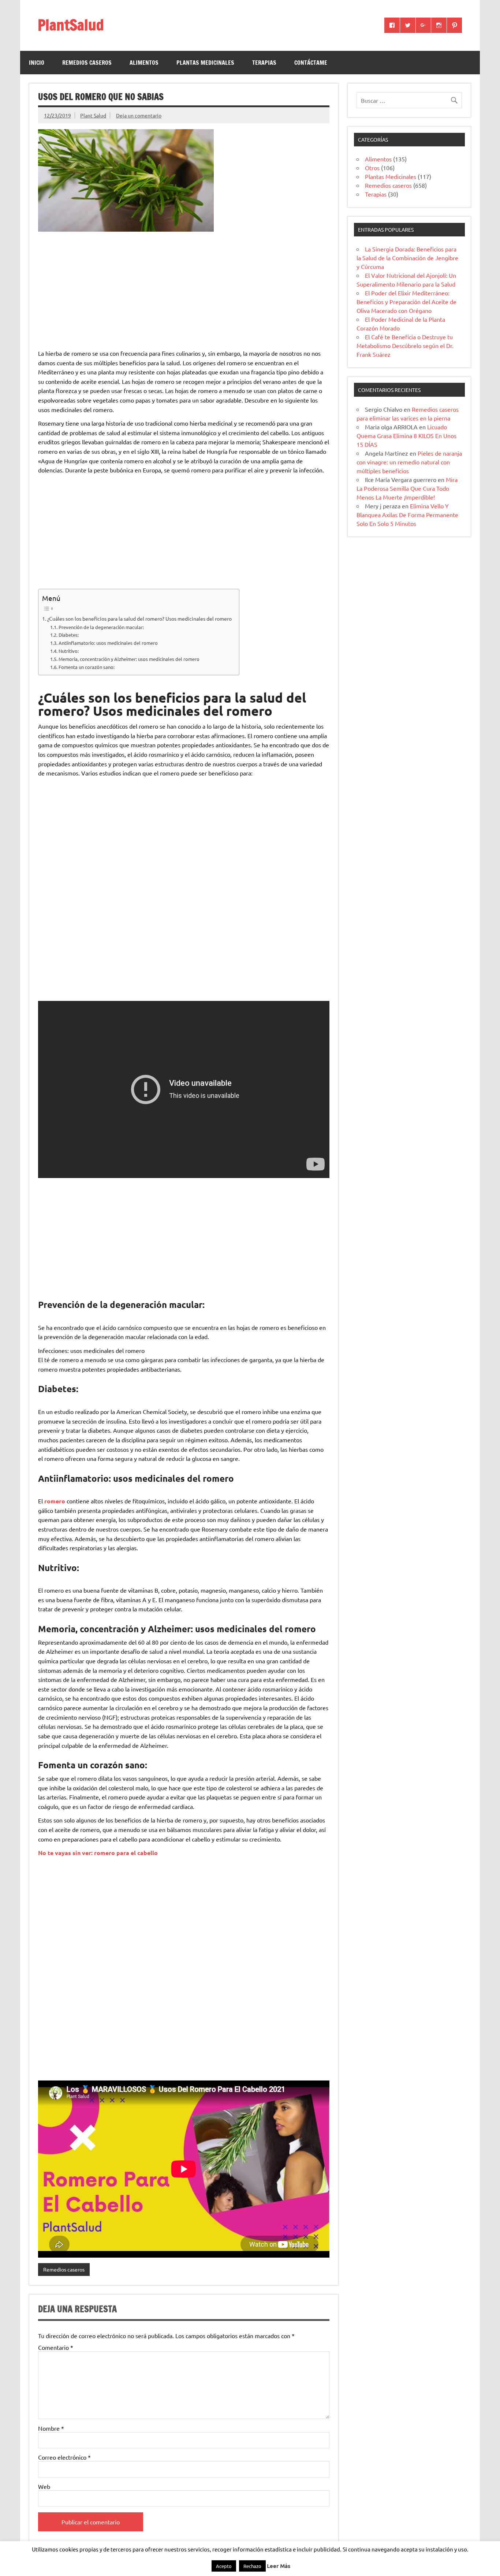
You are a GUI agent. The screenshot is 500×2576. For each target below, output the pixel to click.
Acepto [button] (224, 2566)
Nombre (51, 2428)
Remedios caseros (87, 63)
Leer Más (279, 2566)
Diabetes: (69, 635)
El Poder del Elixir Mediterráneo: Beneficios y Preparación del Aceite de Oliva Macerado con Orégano (406, 302)
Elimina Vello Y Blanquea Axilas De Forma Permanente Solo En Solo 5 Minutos (407, 515)
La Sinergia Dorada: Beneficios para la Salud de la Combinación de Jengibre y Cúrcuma (407, 258)
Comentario (56, 2347)
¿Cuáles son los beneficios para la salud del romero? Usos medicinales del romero (139, 618)
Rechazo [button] (252, 2566)
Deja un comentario (139, 115)
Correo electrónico (64, 2457)
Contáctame (311, 63)
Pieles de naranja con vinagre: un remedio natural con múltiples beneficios (409, 462)
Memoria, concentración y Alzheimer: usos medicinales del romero (129, 659)
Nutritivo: (69, 651)
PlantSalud (71, 25)
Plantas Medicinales (205, 63)
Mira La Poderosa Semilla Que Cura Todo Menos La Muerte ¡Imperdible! (407, 488)
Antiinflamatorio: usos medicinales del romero (108, 643)
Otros (372, 168)
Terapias (264, 63)
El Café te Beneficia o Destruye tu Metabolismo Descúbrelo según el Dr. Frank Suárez (405, 345)
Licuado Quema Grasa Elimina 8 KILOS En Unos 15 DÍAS (406, 435)
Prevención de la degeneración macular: (101, 627)
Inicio (37, 63)
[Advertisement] (184, 291)
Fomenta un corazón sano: (87, 667)
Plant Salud (93, 115)
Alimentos (144, 63)
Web (44, 2486)
